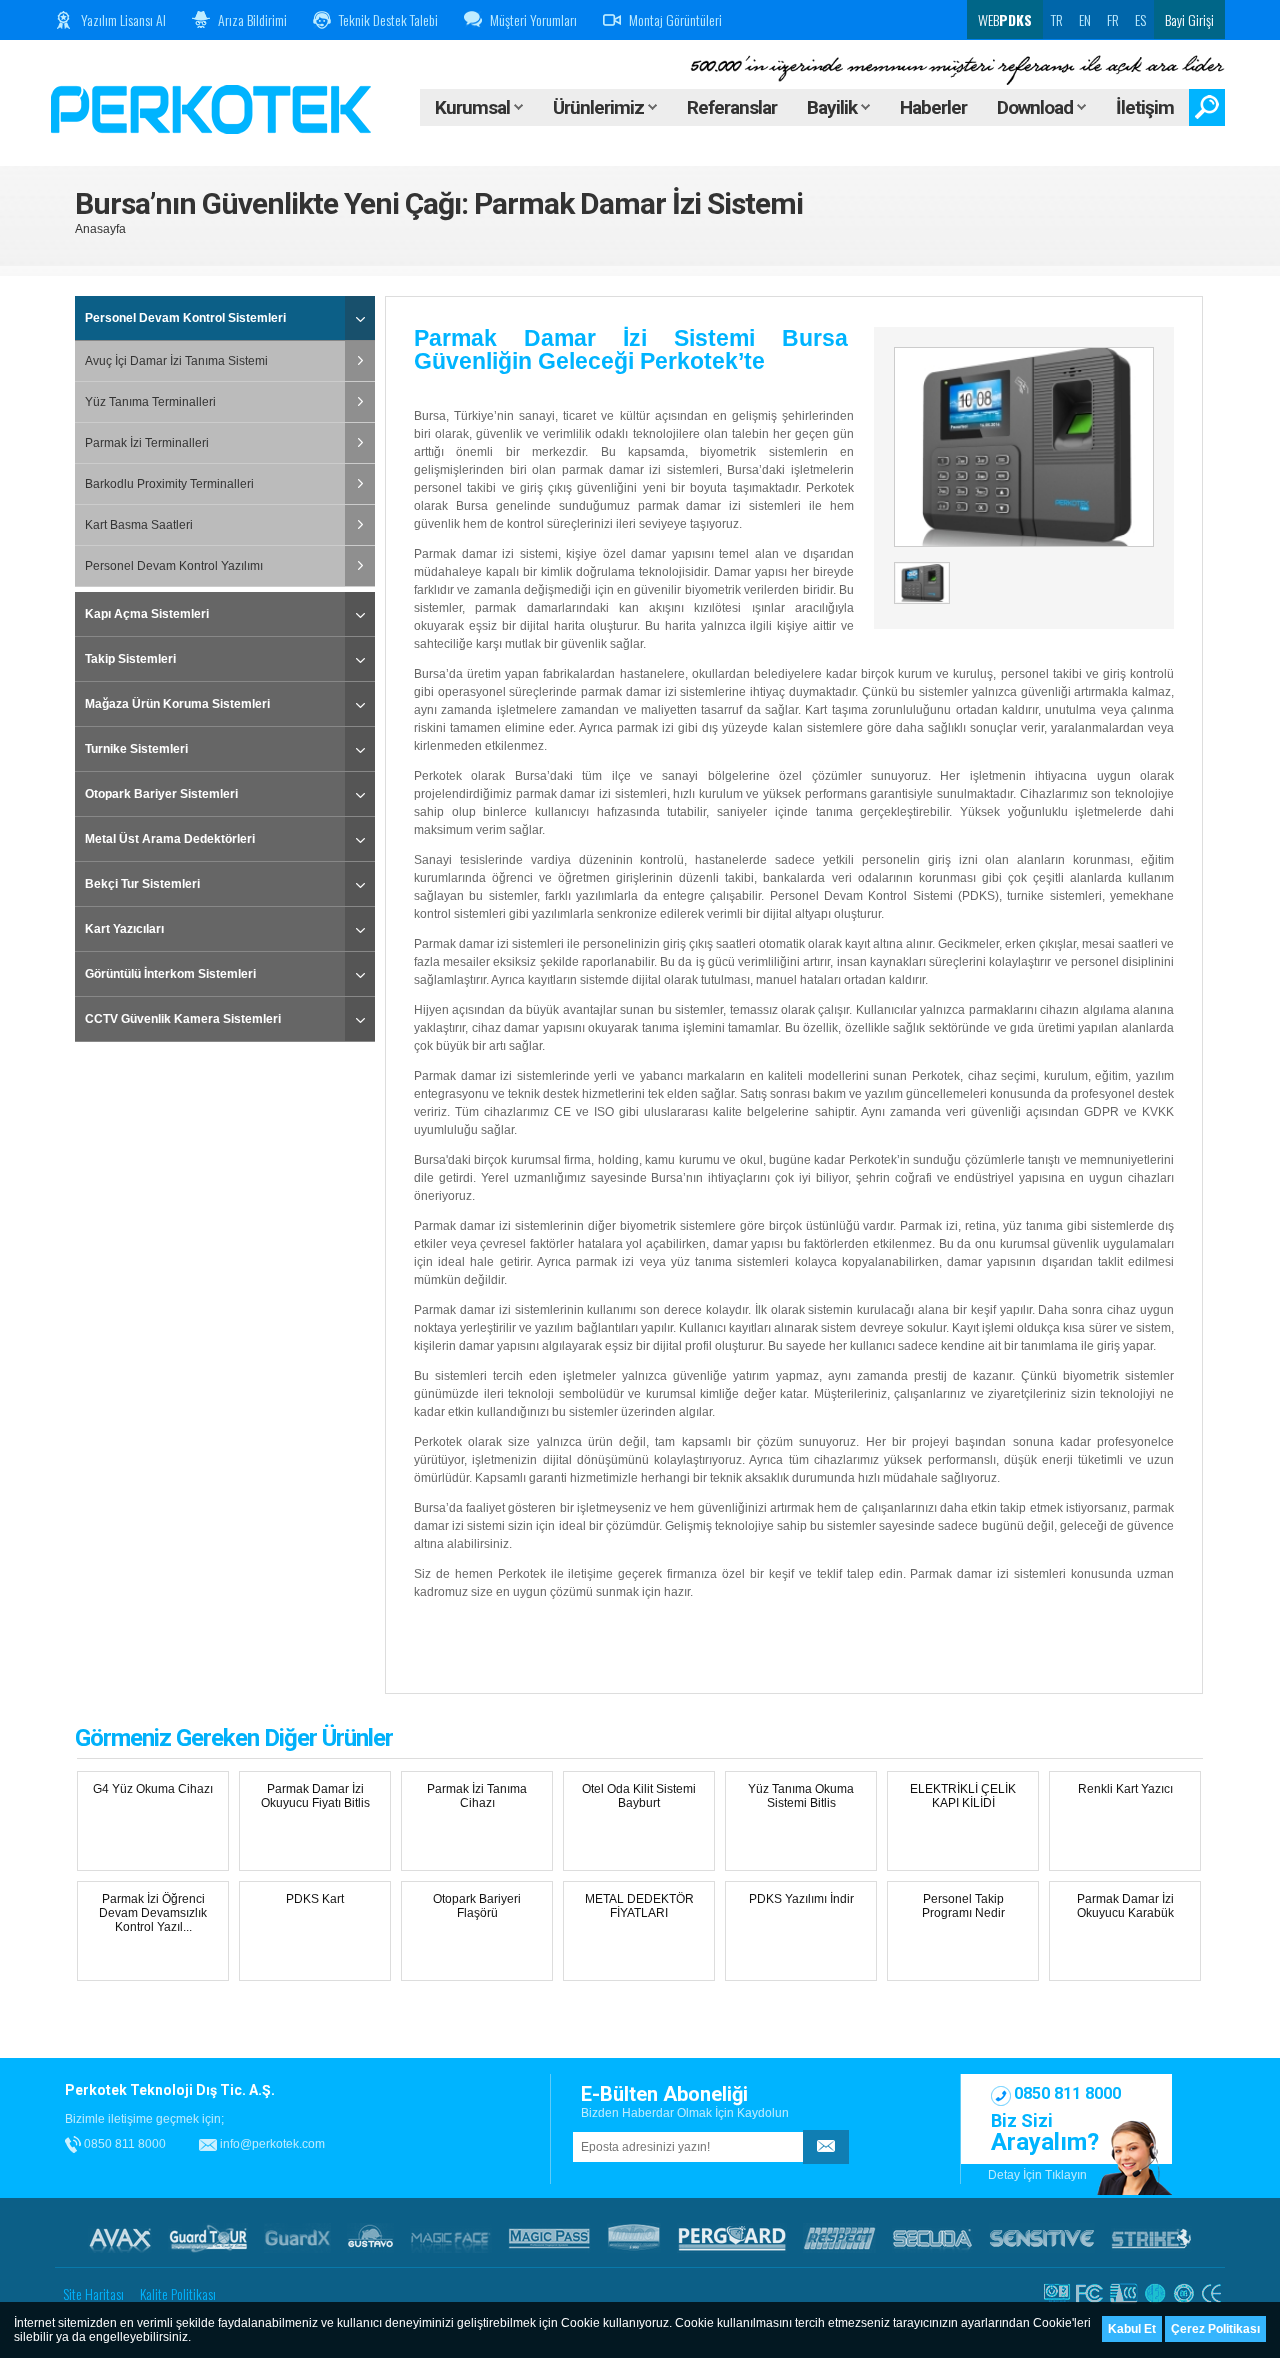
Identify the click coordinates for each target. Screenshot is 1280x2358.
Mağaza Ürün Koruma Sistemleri (177, 704)
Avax (120, 2238)
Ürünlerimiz (600, 107)
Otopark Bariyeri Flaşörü (477, 1906)
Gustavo (370, 2238)
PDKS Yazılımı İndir (801, 1899)
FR (1113, 19)
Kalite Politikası (178, 2293)
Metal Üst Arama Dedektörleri (170, 839)
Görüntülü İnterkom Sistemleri (170, 974)
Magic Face (451, 2238)
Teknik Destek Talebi (388, 19)
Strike (1151, 2238)
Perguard (732, 2238)
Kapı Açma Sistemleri (147, 614)
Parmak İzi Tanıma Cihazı (477, 1796)
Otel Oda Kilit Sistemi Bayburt (639, 1796)
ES (1140, 19)
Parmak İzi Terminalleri (147, 443)
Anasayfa (100, 229)
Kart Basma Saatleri (139, 525)
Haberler (933, 107)
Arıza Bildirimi (252, 19)
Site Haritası (93, 2293)
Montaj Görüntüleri (675, 19)
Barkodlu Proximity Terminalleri (169, 484)
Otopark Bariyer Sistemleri (161, 794)
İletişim (1145, 107)
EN (1085, 19)
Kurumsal (474, 107)
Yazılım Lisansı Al (123, 19)
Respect (839, 2238)
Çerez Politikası (1215, 2329)
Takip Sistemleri (130, 659)
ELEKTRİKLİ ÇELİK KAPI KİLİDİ (963, 1796)
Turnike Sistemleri (136, 749)
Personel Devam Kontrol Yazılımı (174, 566)
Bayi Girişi (1189, 19)
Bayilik (834, 107)
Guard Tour (208, 2238)
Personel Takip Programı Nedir (963, 1906)
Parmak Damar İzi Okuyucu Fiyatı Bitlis (315, 1796)
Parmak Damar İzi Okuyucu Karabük (1125, 1906)
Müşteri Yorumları (533, 19)
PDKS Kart (315, 1899)
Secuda (932, 2238)
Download (1037, 107)
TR (1057, 19)
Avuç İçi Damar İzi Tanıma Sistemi (176, 361)
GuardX (297, 2238)
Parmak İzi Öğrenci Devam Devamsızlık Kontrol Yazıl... (153, 1913)
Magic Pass (549, 2238)
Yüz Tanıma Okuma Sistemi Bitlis (801, 1796)
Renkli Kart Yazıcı (1125, 1789)
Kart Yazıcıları (124, 929)
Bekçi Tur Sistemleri (142, 884)
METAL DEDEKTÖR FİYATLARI (639, 1906)
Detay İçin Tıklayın (1037, 2175)
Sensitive (1042, 2238)
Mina (634, 2238)
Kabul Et (1132, 2329)
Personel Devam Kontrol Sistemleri (185, 318)
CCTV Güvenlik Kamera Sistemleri (183, 1019)
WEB (1003, 19)
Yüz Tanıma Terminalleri (150, 402)
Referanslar (732, 107)
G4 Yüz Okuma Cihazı (153, 1789)
